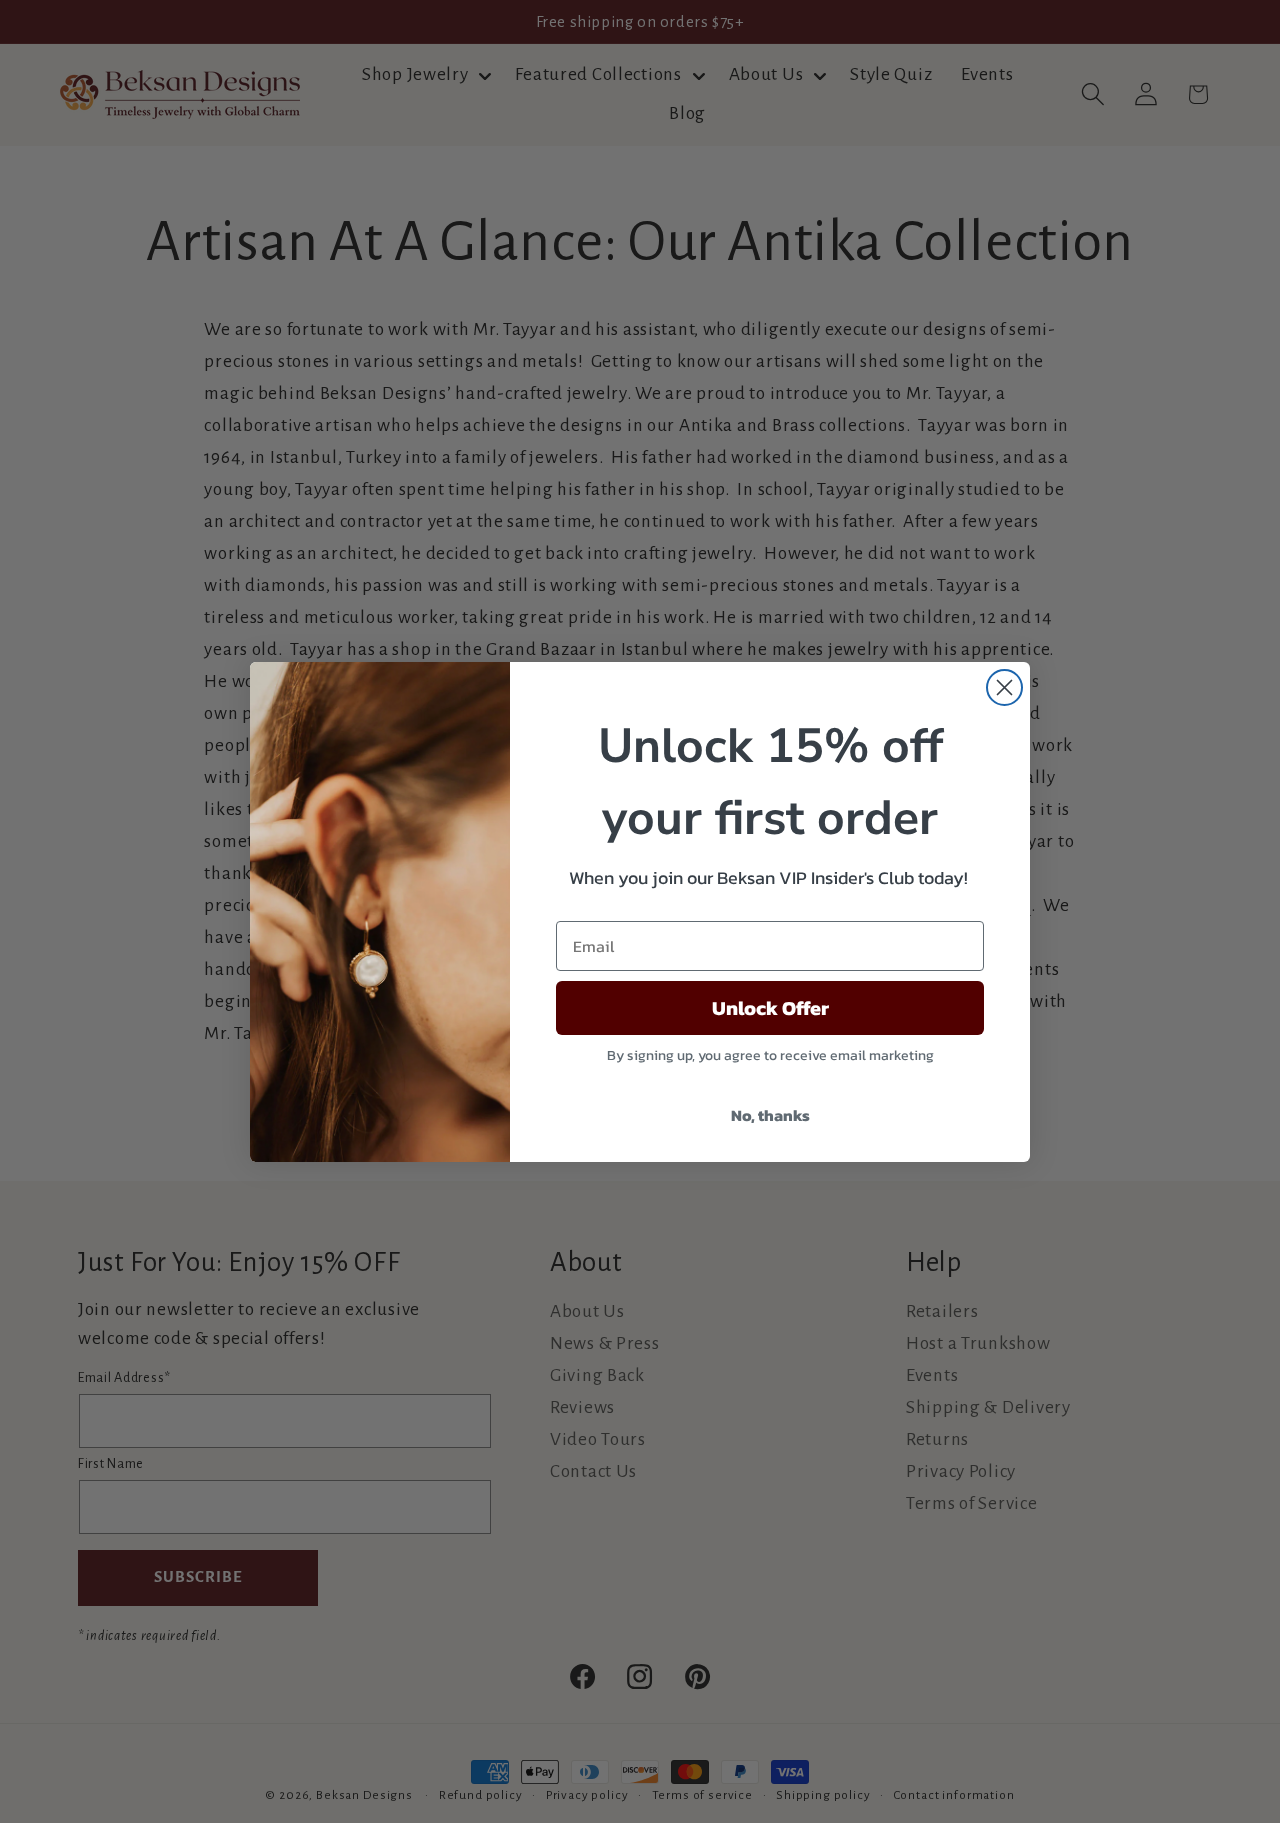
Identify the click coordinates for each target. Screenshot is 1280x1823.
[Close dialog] (1004, 687)
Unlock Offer (770, 1008)
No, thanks (770, 1115)
